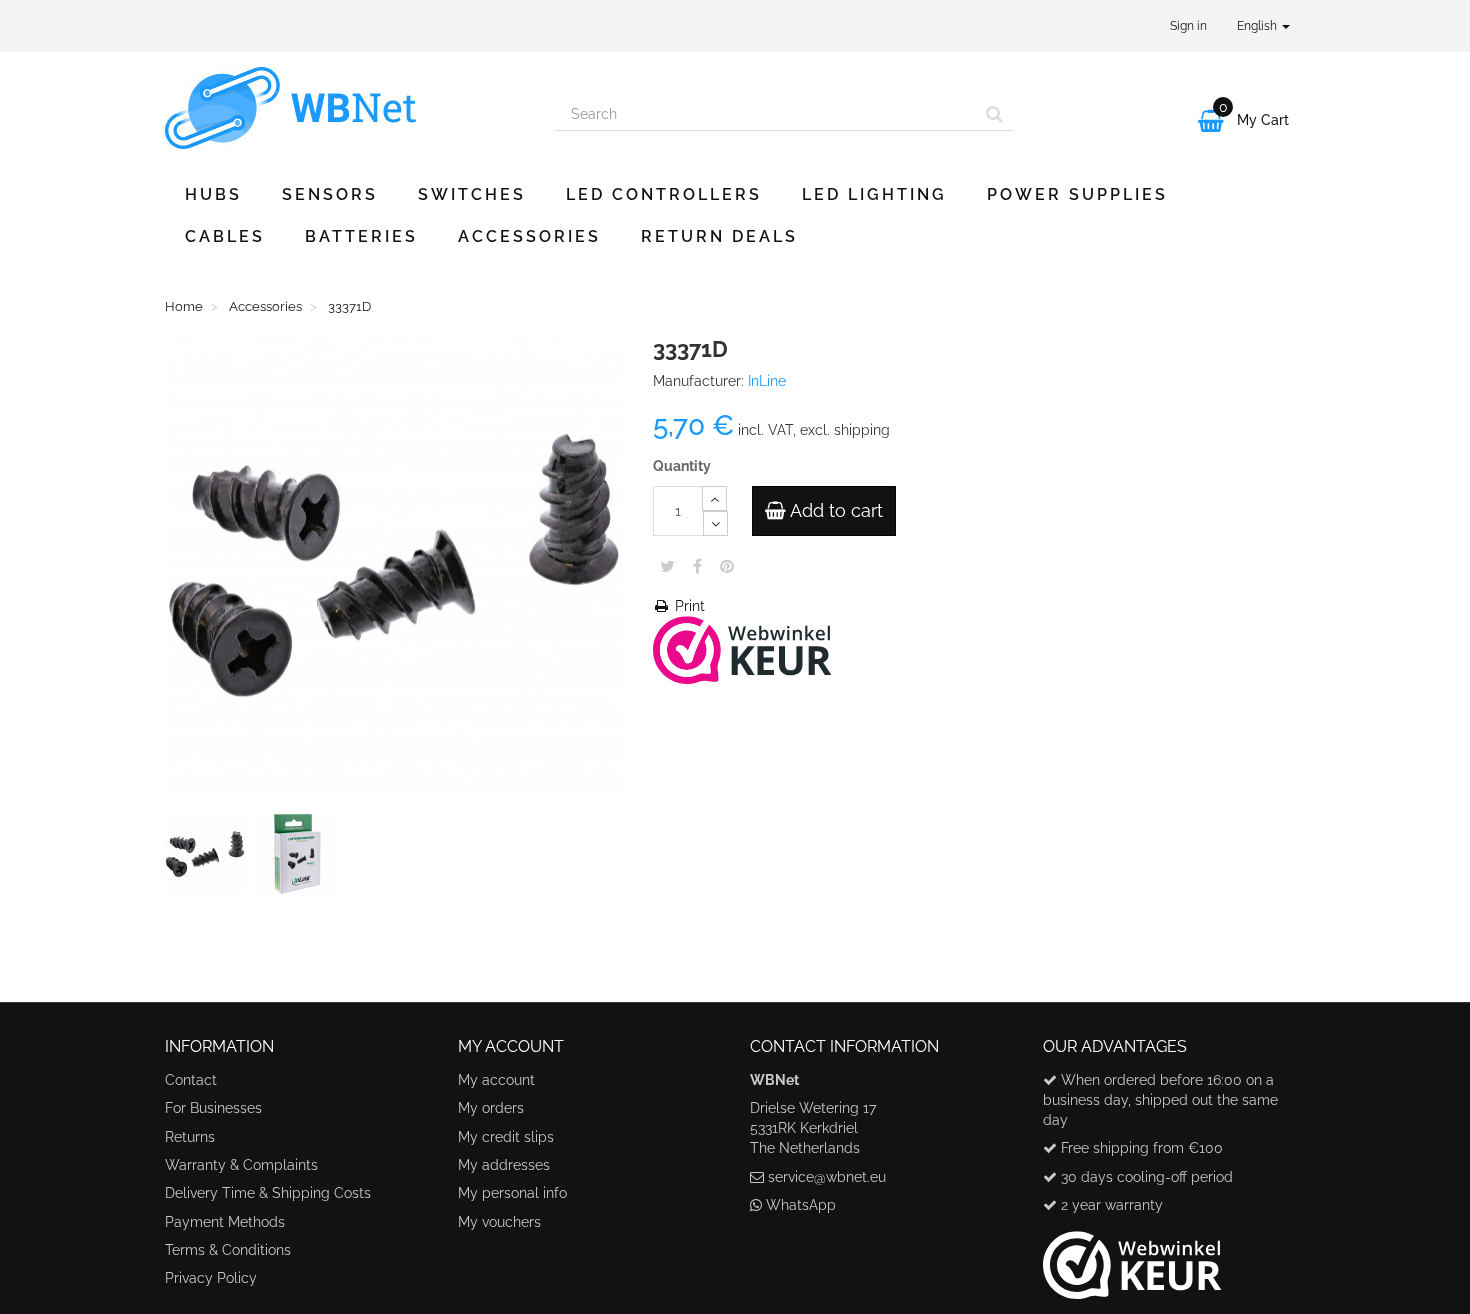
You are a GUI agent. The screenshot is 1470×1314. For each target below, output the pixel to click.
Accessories (529, 236)
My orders (491, 1108)
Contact (191, 1080)
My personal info (512, 1193)
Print (688, 606)
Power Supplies (1077, 194)
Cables (225, 236)
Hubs (213, 194)
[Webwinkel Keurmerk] (742, 648)
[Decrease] (715, 523)
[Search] (994, 114)
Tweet (667, 566)
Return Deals (719, 236)
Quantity (682, 466)
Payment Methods (225, 1222)
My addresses (504, 1165)
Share (697, 566)
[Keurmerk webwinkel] (1132, 1258)
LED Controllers (664, 194)
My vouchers (499, 1222)
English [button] (1258, 26)
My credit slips (506, 1137)
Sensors (330, 194)
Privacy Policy (211, 1278)
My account (496, 1080)
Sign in (1188, 26)
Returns (190, 1137)
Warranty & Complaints (241, 1165)
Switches (472, 194)
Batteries (361, 236)
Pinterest (727, 566)
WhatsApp (801, 1205)
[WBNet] (345, 108)
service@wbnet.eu (827, 1177)
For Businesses (213, 1108)
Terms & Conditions (228, 1250)
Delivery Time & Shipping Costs (268, 1193)
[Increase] (714, 498)
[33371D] (209, 858)
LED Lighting (874, 194)
